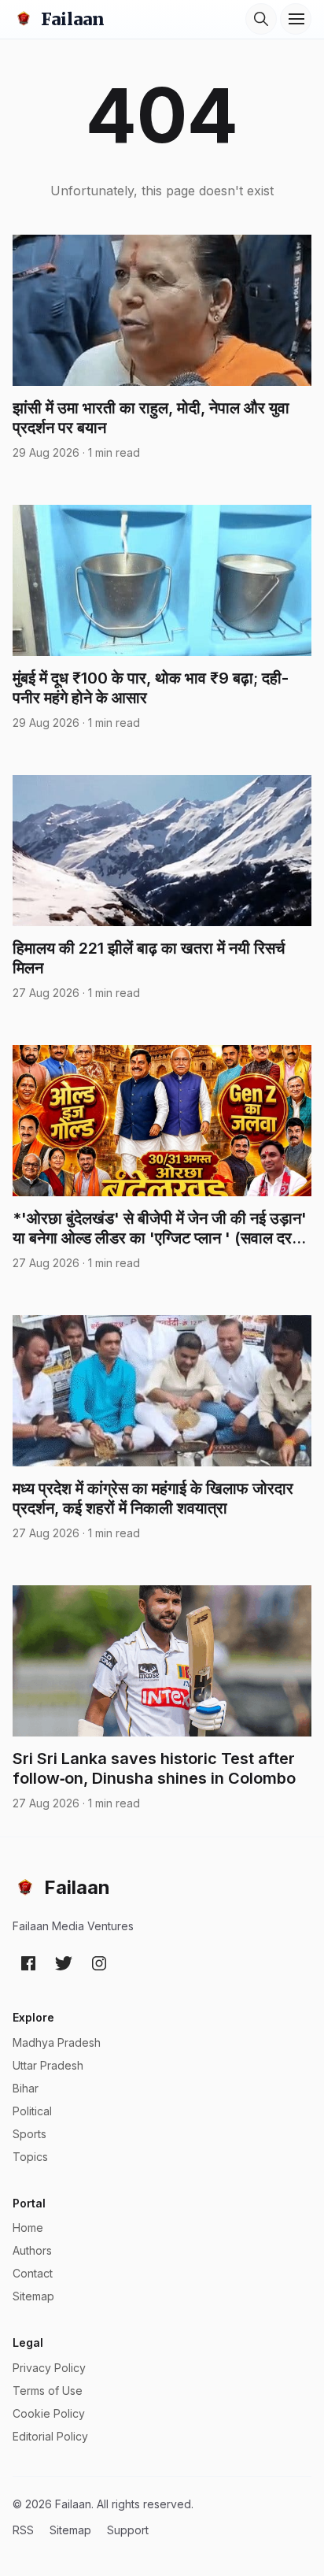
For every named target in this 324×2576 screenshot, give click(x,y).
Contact (33, 2273)
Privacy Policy (49, 2368)
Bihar (26, 2088)
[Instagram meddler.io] (99, 1963)
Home (28, 2228)
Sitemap (33, 2296)
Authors (32, 2250)
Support (128, 2530)
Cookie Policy (49, 2413)
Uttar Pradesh (48, 2065)
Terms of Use (48, 2391)
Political (32, 2111)
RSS (23, 2530)
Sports (29, 2134)
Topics (30, 2157)
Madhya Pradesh (57, 2042)
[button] (261, 19)
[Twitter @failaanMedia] (64, 1963)
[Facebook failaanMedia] (28, 1963)
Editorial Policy (50, 2436)
